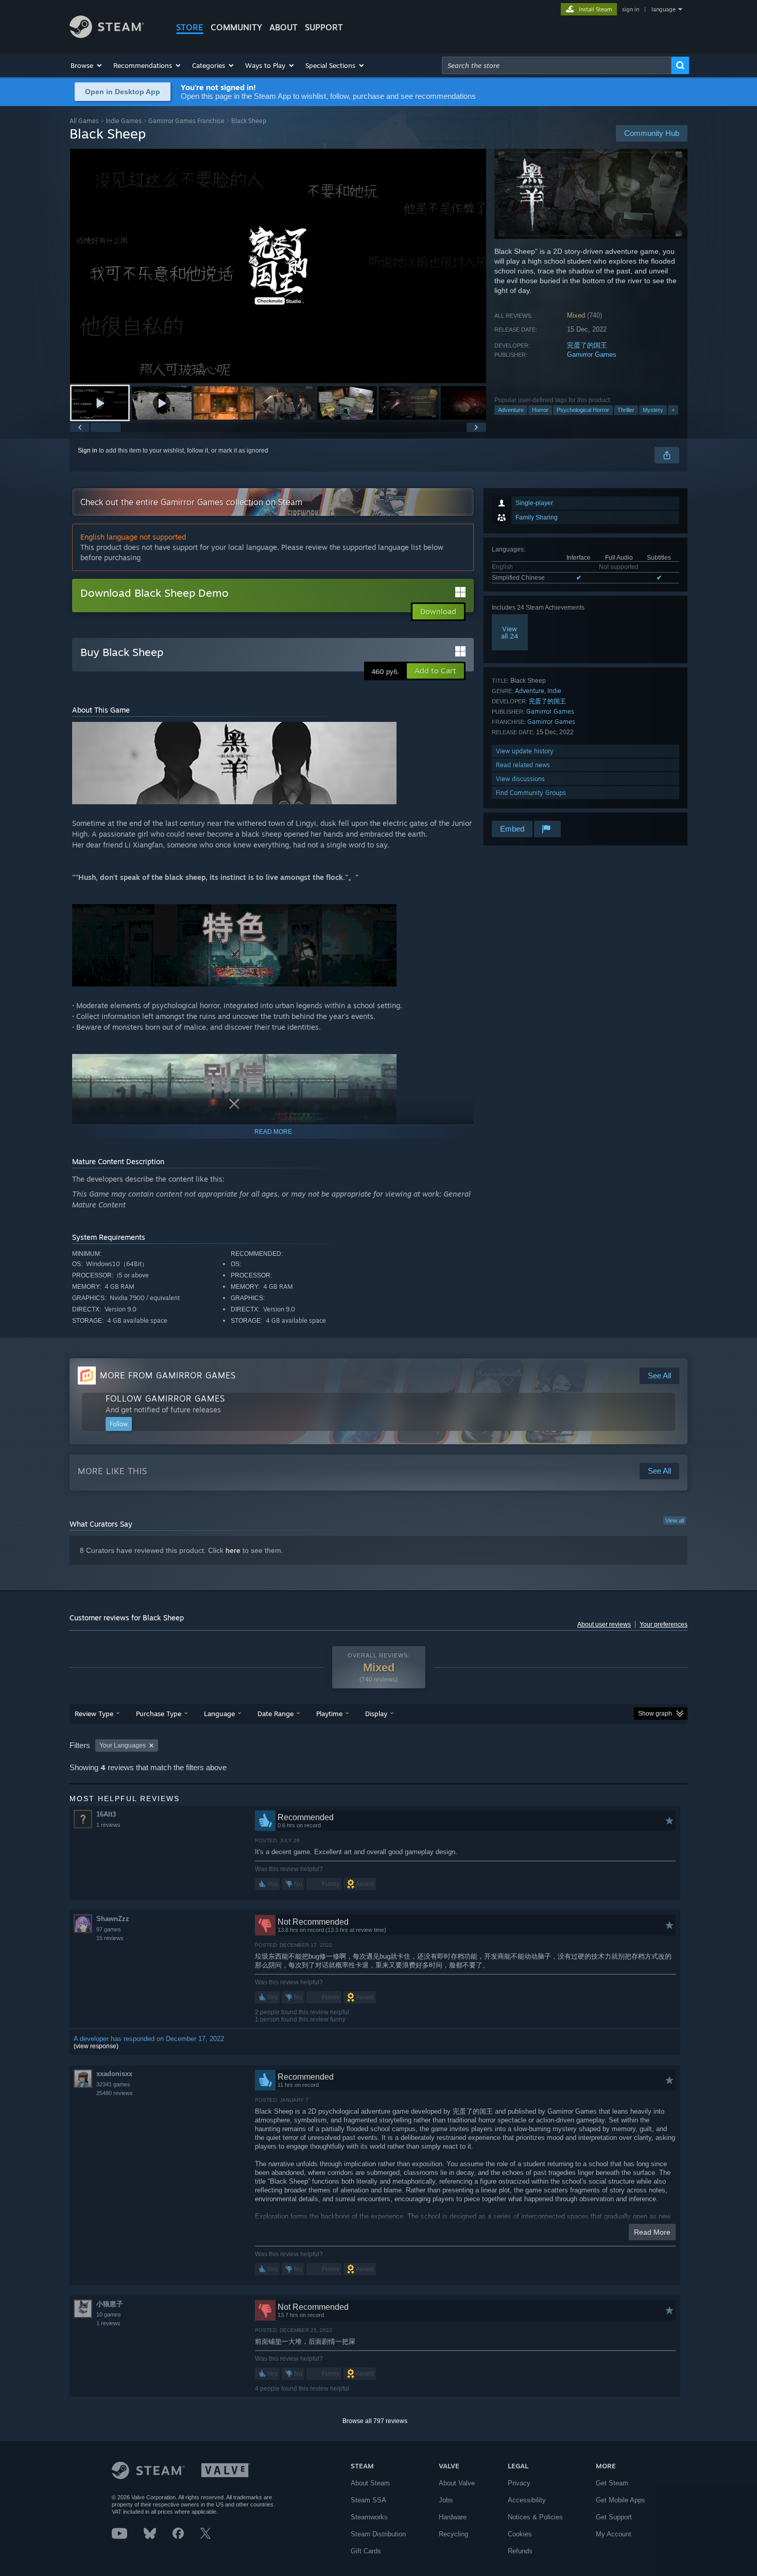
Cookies (520, 2534)
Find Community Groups (531, 793)
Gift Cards (366, 2551)
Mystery (653, 410)
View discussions (520, 779)
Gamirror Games (592, 355)
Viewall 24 (510, 632)
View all (675, 1520)
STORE (190, 27)
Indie (554, 691)
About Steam (370, 2483)
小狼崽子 (110, 2304)
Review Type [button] (94, 1714)
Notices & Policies (535, 2517)
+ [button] (673, 410)
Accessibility (527, 2500)
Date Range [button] (276, 1714)
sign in (631, 9)
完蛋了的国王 (587, 345)
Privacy (519, 2483)
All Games (84, 121)
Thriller (626, 410)
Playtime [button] (329, 1714)
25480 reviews (115, 2093)
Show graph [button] (655, 1714)
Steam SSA (368, 2500)
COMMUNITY (236, 27)
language (664, 9)
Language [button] (219, 1714)
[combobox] (557, 65)
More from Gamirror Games (168, 1375)
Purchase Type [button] (159, 1714)
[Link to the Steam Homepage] (107, 35)
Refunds (520, 2551)
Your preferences (664, 1624)
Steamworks (369, 2517)
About (283, 27)
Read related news (523, 765)
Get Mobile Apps (621, 2500)
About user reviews (604, 1624)
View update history (525, 751)
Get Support (614, 2517)
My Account (614, 2534)
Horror (540, 410)
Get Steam (612, 2483)
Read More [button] (652, 2232)
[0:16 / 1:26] (278, 266)
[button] (87, 65)
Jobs (446, 2500)
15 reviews (110, 1938)
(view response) (96, 2046)
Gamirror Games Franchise (186, 121)
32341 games (113, 2084)
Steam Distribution (378, 2534)
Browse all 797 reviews (375, 2421)
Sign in (88, 451)
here (233, 1550)
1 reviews (108, 1825)
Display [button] (376, 1714)
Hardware (453, 2517)
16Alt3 (106, 1814)
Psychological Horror (583, 410)
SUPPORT (324, 27)
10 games (109, 2314)
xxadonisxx (114, 2074)
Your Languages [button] (123, 1745)
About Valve (457, 2483)
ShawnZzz (113, 1919)
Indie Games (124, 121)
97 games (109, 1929)
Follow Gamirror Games (165, 1398)
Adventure (511, 410)
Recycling (453, 2534)
